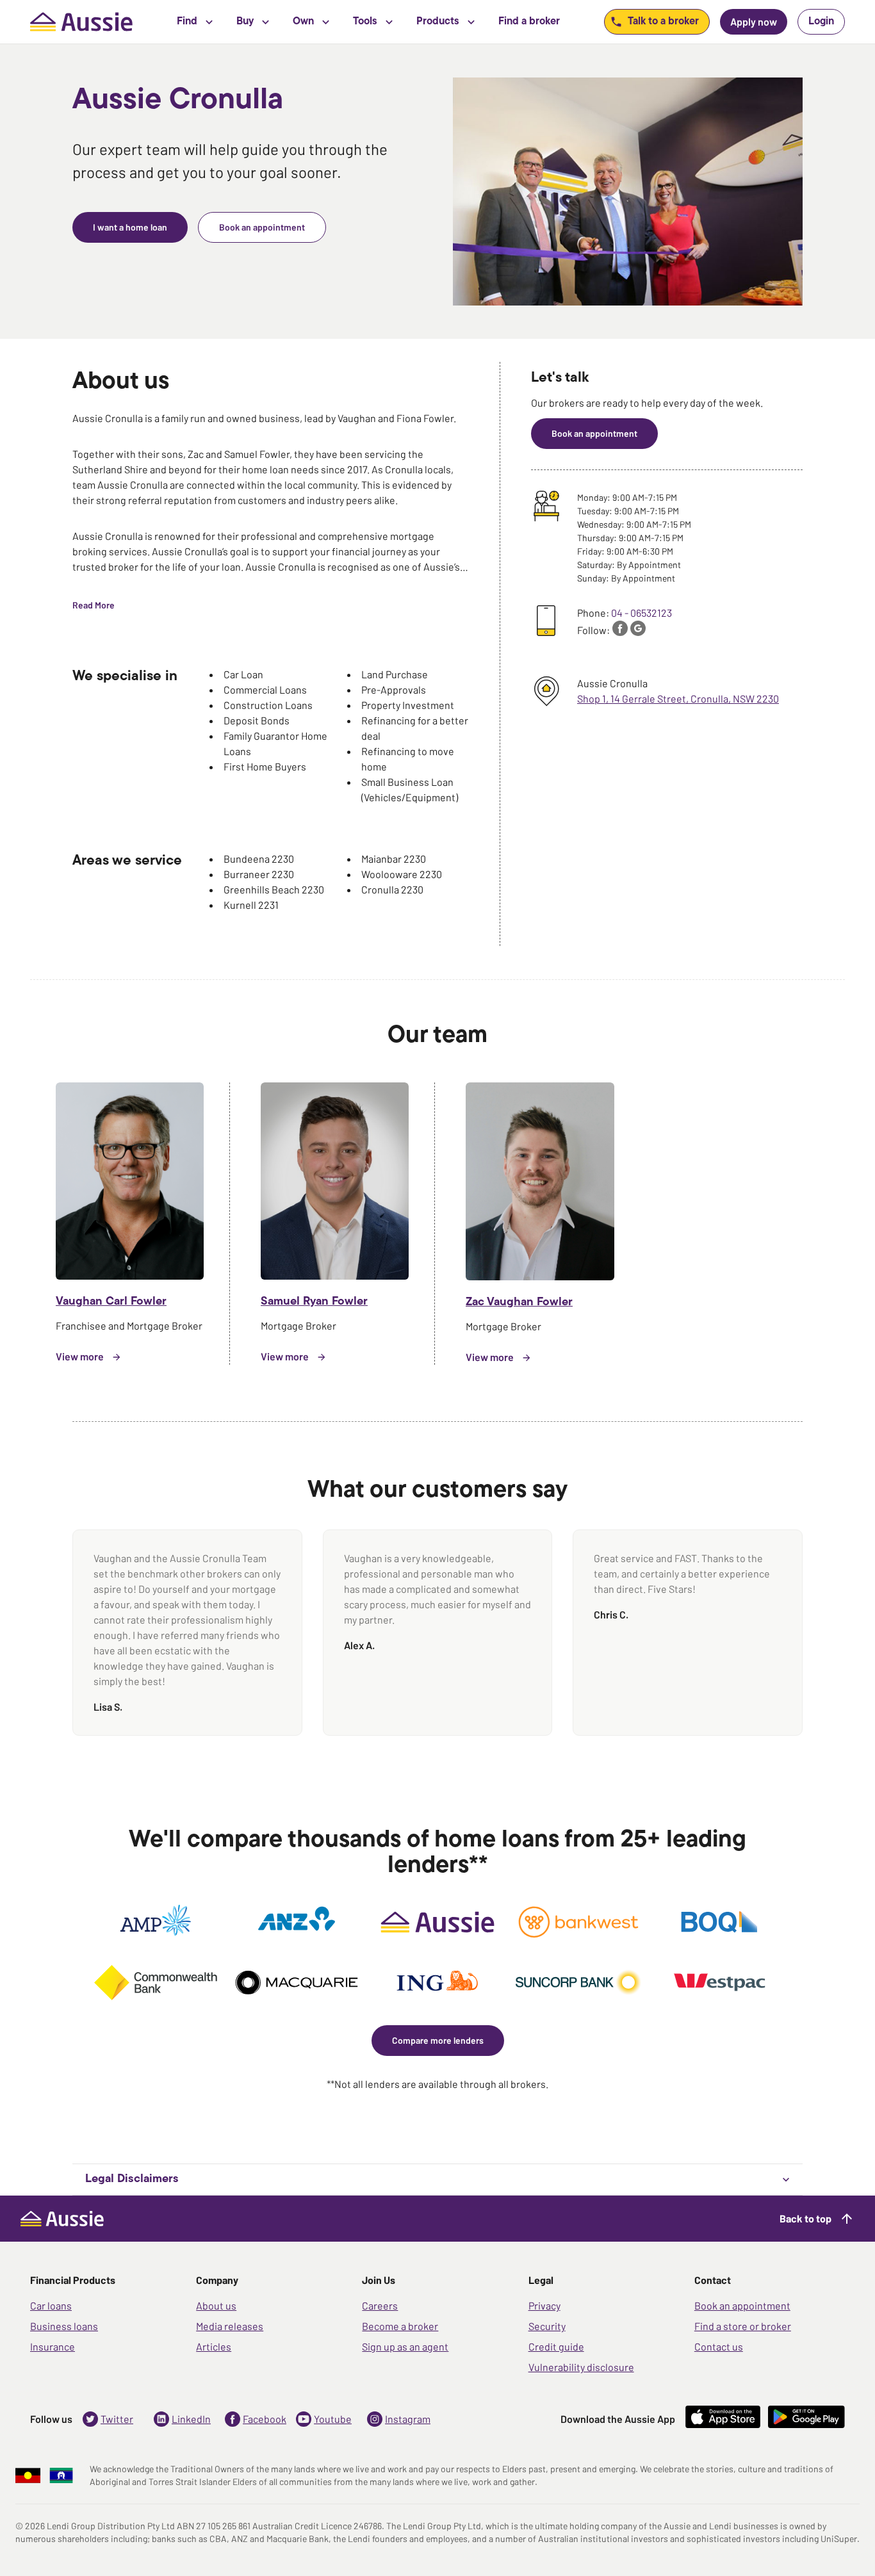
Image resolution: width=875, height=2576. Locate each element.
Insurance (53, 2346)
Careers (380, 2305)
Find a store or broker (743, 2326)
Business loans (64, 2326)
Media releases (230, 2326)
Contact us (719, 2346)
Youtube (333, 2419)
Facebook (265, 2419)
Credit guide (556, 2346)
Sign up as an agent (405, 2346)
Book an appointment (742, 2305)
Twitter (117, 2419)
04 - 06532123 (642, 613)
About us (216, 2305)
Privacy (544, 2305)
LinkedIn (191, 2419)
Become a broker (400, 2326)
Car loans (51, 2305)
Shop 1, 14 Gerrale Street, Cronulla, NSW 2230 (678, 698)
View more (80, 1356)
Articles (214, 2346)
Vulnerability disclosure (581, 2367)
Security (547, 2326)
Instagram (408, 2419)
